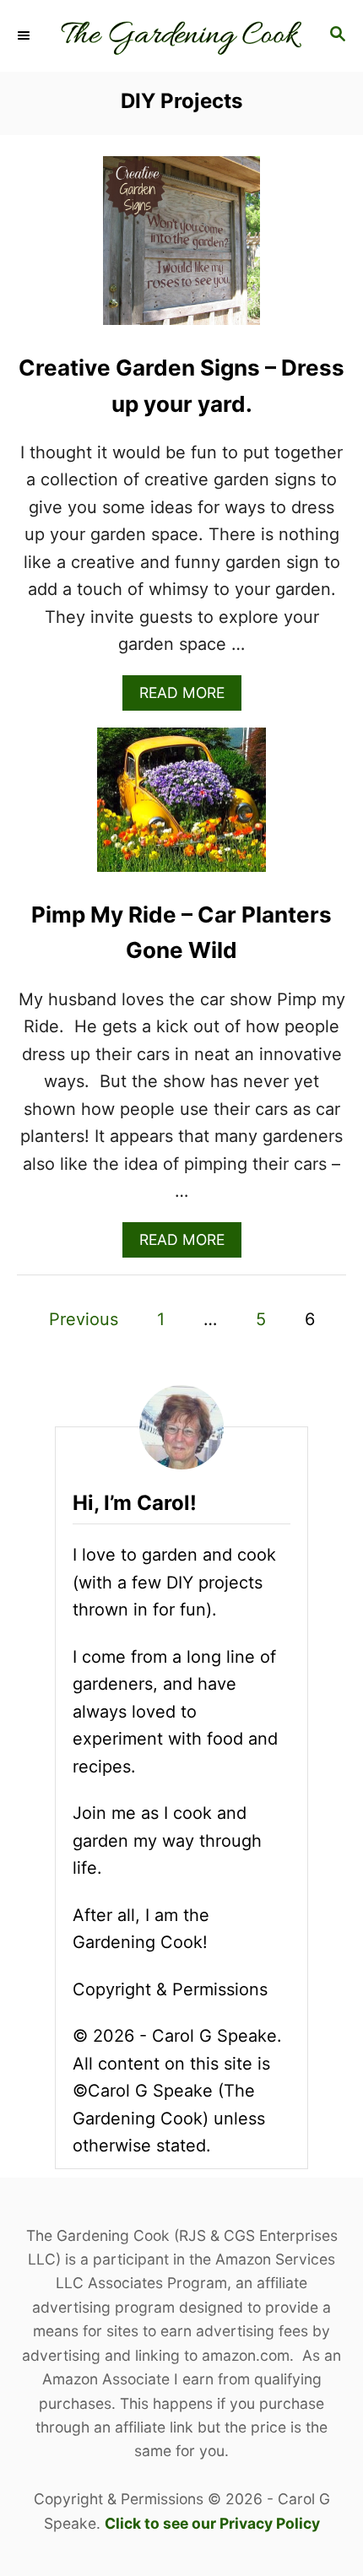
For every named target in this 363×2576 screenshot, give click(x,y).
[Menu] (25, 35)
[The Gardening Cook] (181, 36)
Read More (187, 697)
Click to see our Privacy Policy (212, 2523)
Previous (84, 1319)
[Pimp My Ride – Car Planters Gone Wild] (181, 809)
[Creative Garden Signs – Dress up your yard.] (181, 249)
